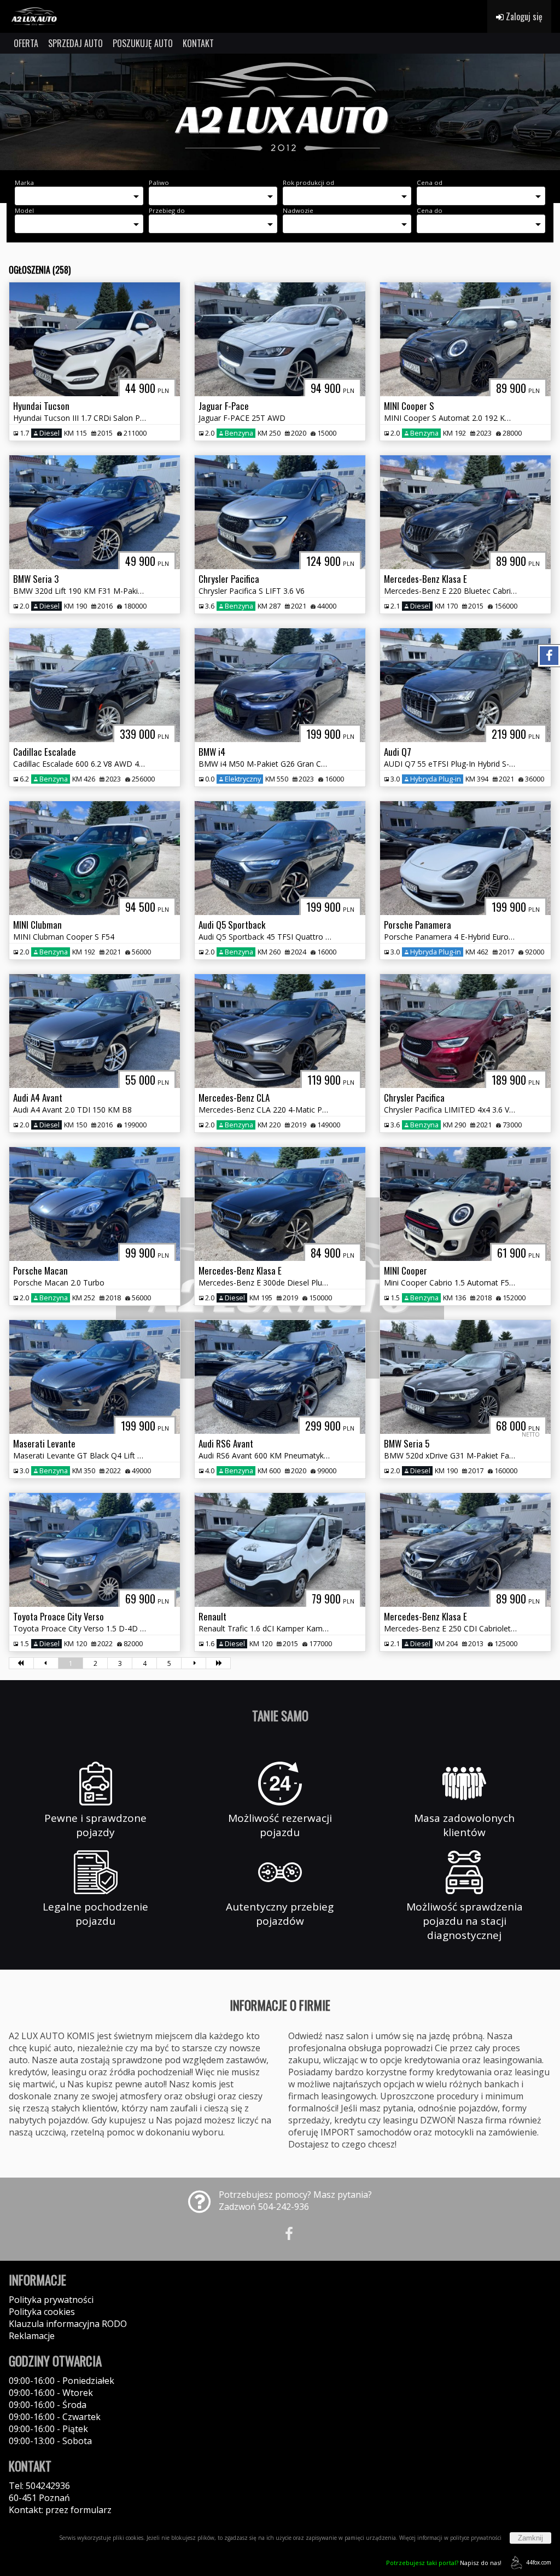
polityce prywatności (476, 2538)
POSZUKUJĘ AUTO (143, 43)
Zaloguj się (523, 16)
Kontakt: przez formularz (60, 2510)
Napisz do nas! (444, 2563)
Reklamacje (32, 2336)
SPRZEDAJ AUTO (75, 43)
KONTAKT (198, 43)
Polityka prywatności (51, 2300)
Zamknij (530, 2538)
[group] (280, 112)
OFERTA (26, 43)
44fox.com (539, 2562)
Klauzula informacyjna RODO (68, 2324)
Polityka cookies (42, 2312)
